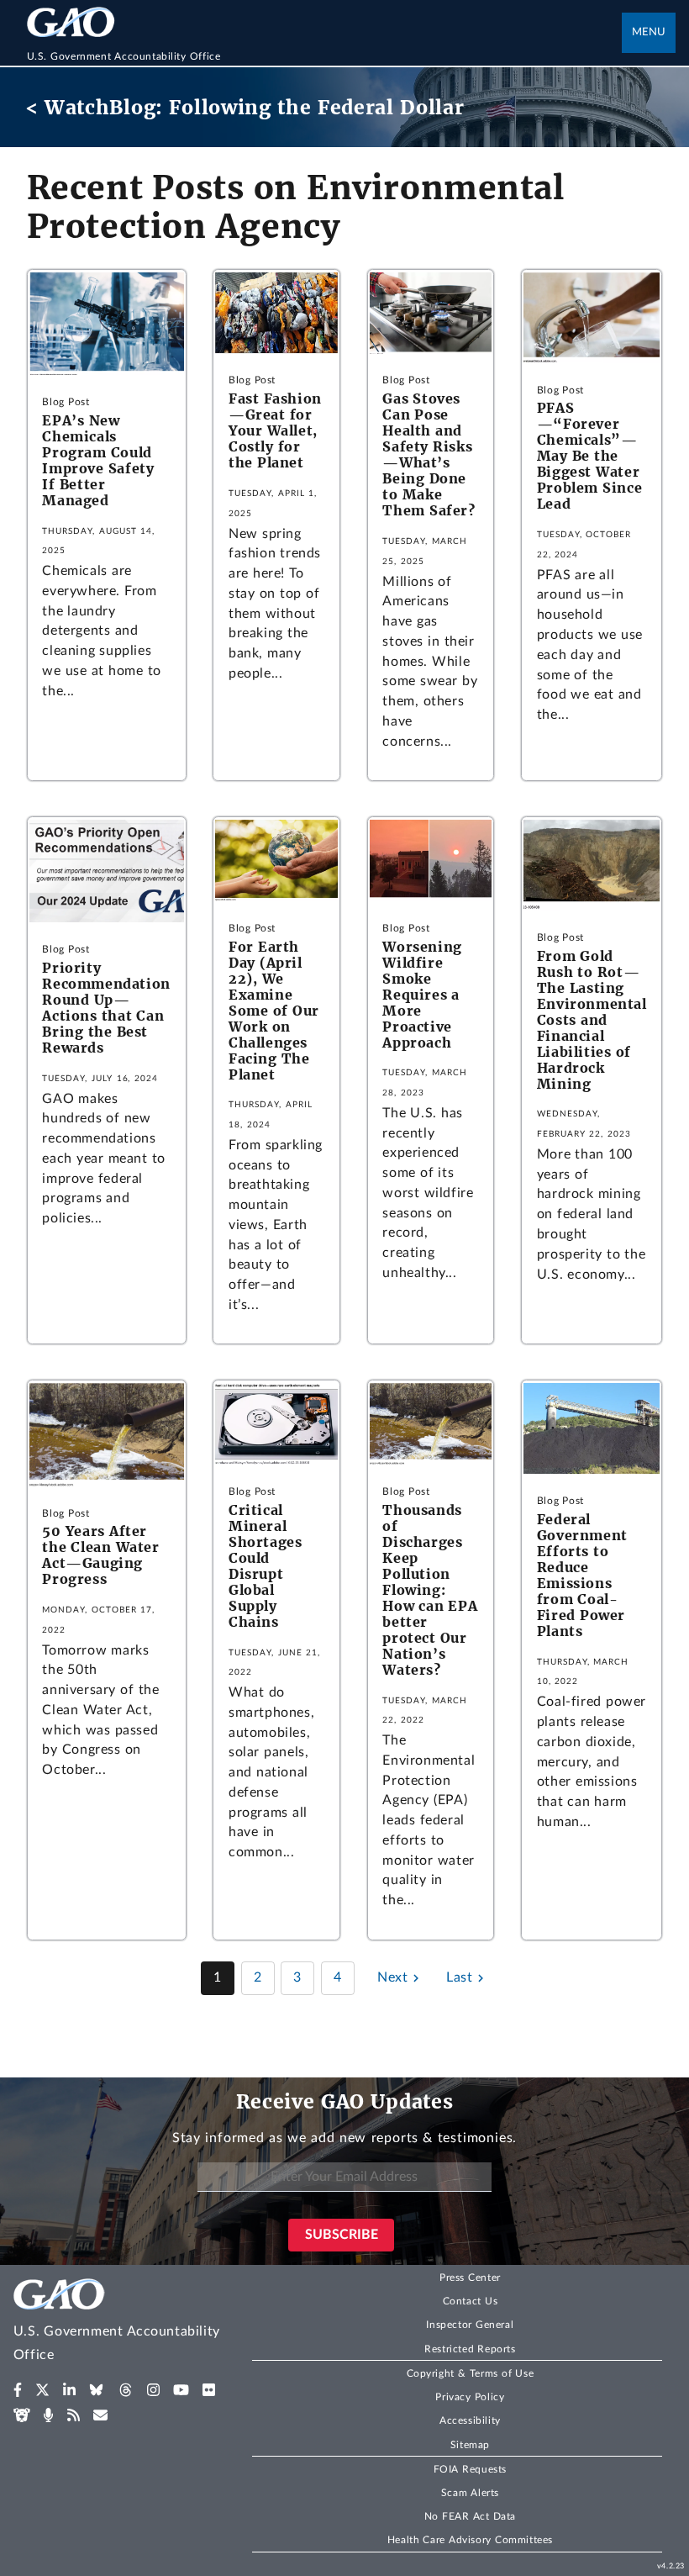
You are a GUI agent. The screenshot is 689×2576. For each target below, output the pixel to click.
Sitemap (470, 2445)
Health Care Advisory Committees (470, 2540)
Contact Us (471, 2301)
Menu (649, 32)
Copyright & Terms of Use (471, 2373)
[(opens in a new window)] (18, 2390)
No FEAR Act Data (470, 2516)
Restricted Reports (470, 2349)
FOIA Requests (470, 2469)
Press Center (470, 2278)
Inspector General (470, 2325)
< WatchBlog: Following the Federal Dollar (245, 107)
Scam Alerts (470, 2493)
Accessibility (470, 2420)
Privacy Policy (470, 2397)
